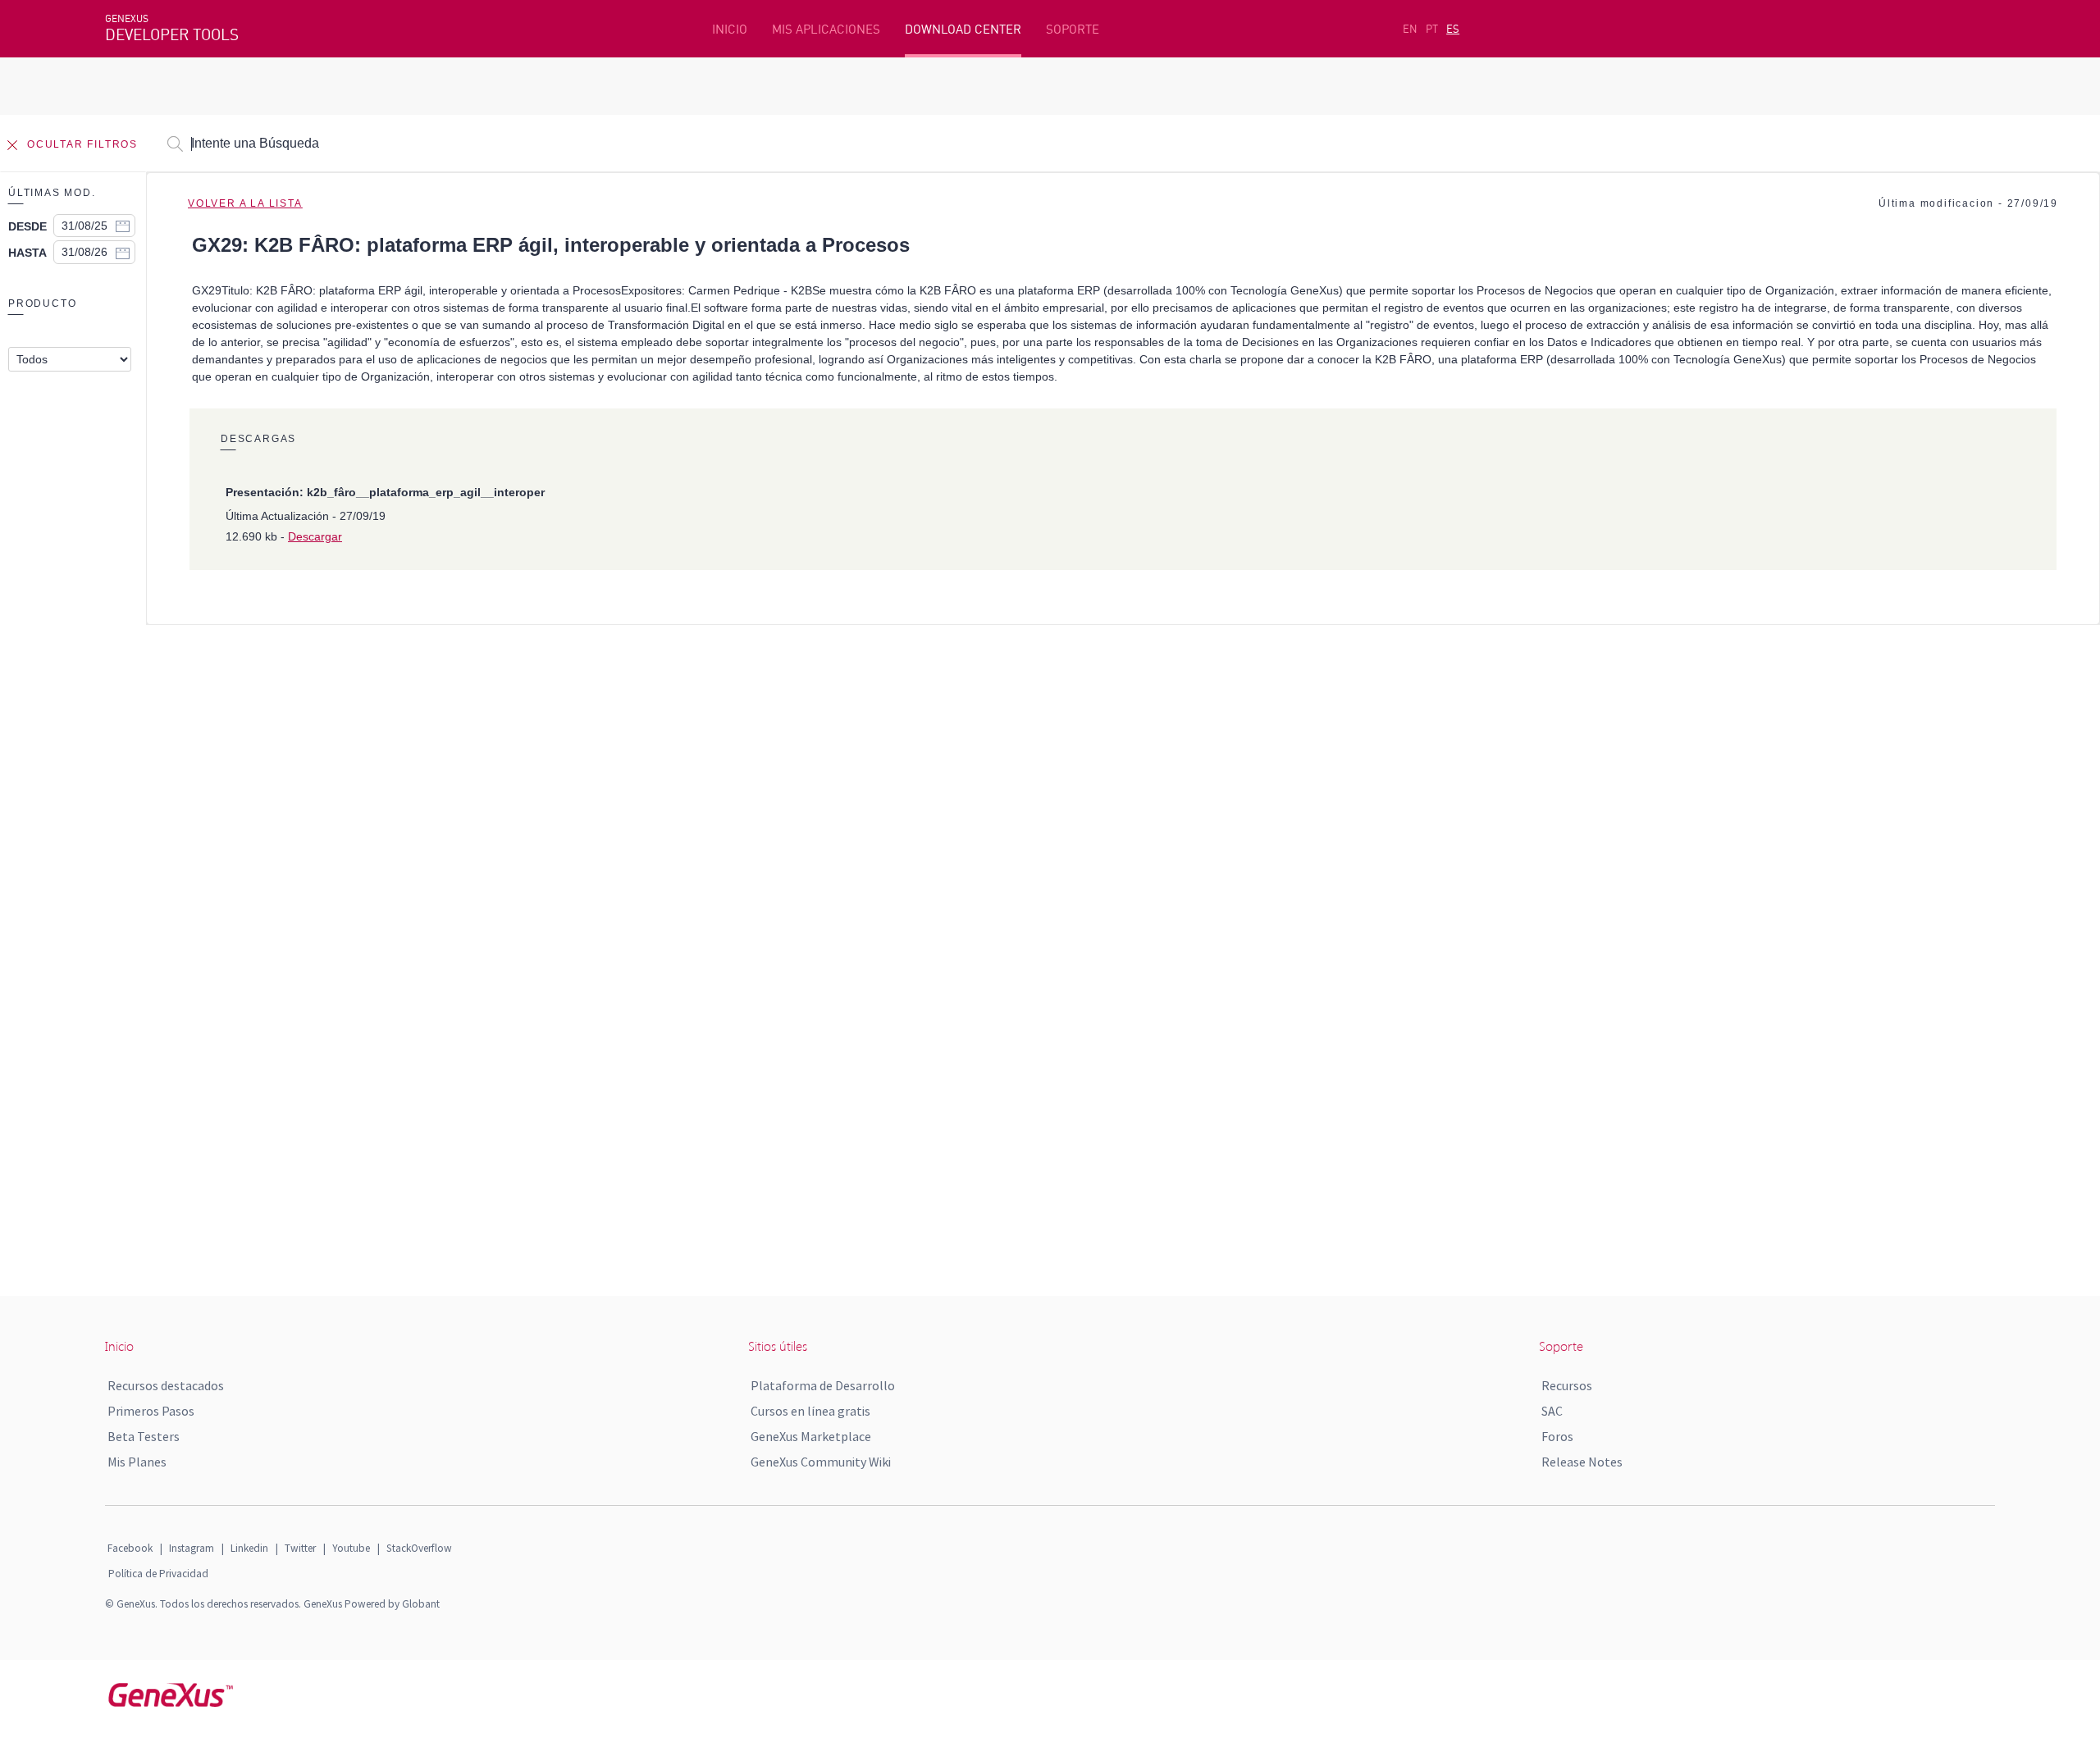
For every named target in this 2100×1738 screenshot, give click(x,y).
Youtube (351, 1548)
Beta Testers (144, 1436)
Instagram (192, 1548)
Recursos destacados (166, 1385)
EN (1410, 29)
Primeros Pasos (151, 1411)
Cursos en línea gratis (810, 1411)
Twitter (300, 1548)
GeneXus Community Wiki (821, 1462)
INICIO (730, 29)
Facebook (130, 1548)
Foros (1557, 1436)
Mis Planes (137, 1462)
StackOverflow (419, 1548)
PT (1432, 29)
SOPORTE (1073, 29)
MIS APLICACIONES (826, 29)
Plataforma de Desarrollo (823, 1385)
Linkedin (249, 1548)
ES (1453, 29)
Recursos (1567, 1385)
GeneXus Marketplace (811, 1436)
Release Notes (1582, 1462)
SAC (1552, 1411)
